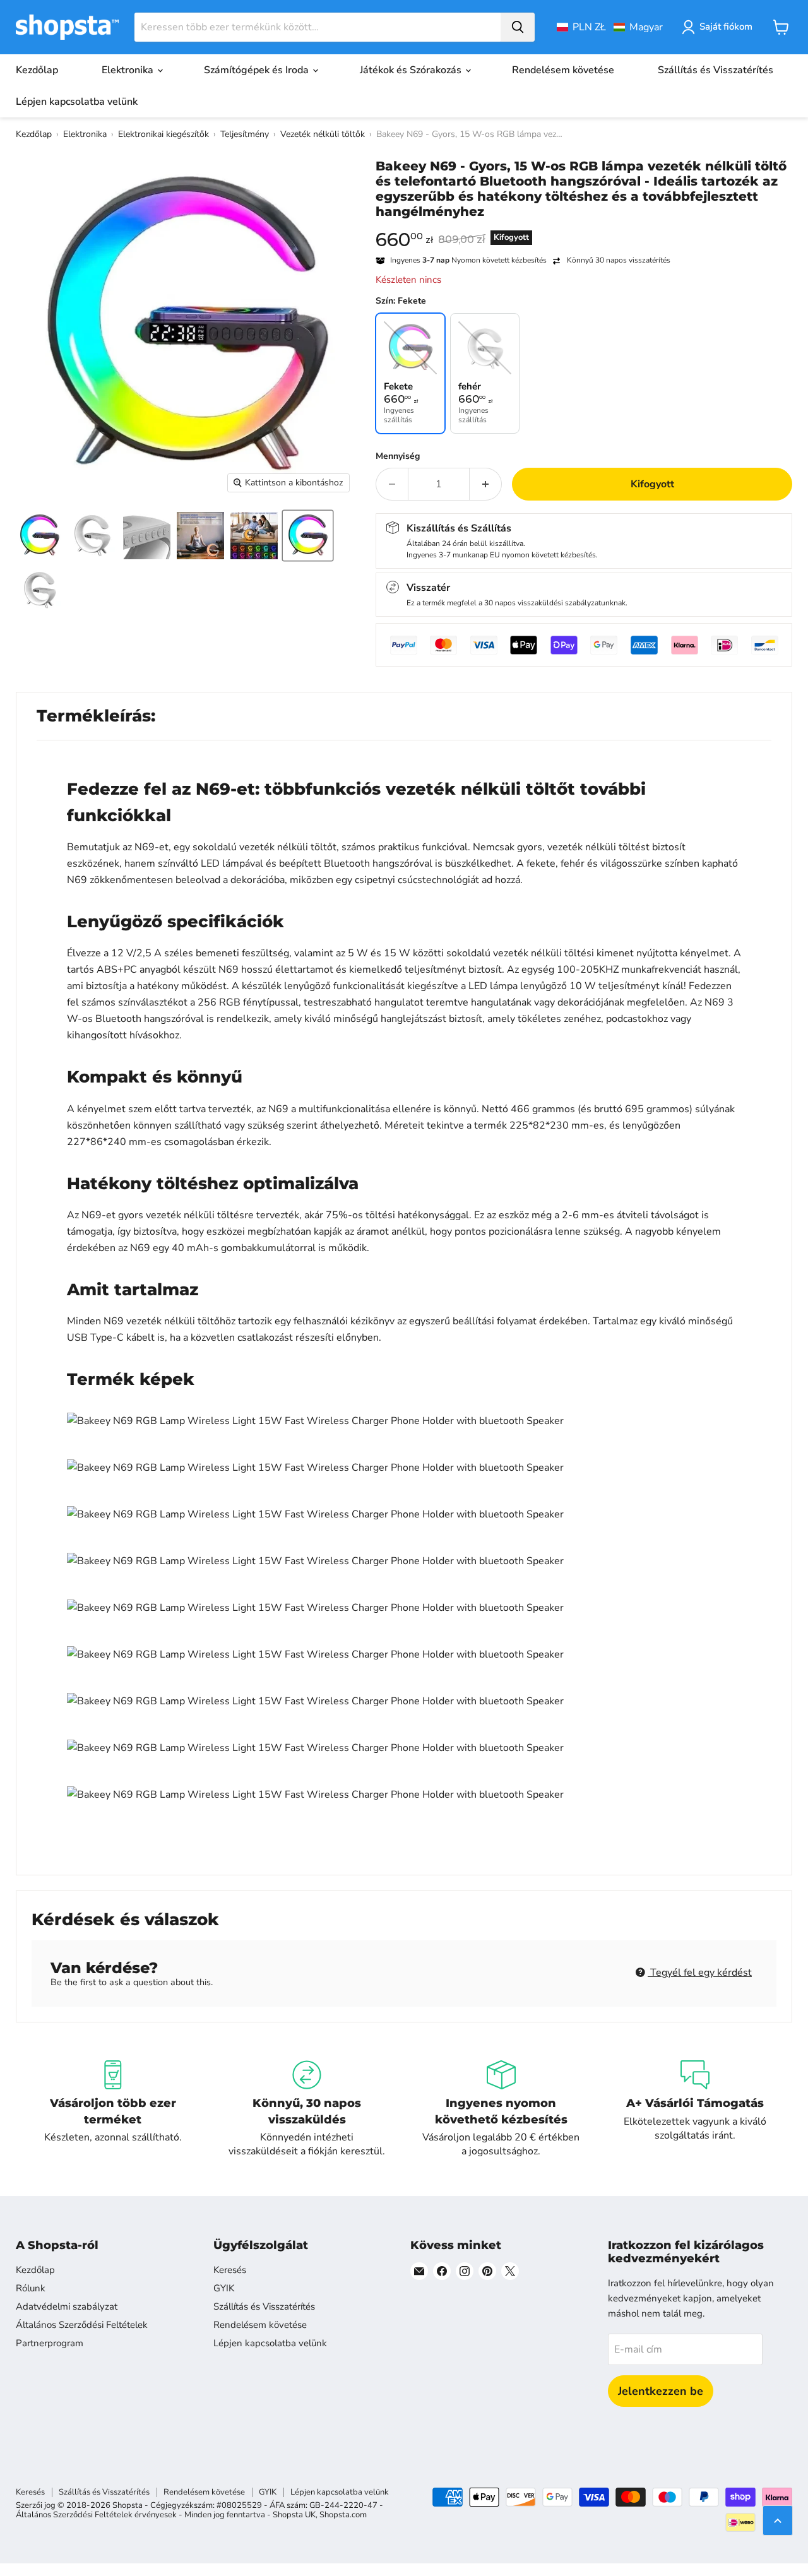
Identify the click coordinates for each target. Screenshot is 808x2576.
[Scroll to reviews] (584, 227)
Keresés (230, 2270)
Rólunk (31, 2288)
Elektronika (129, 70)
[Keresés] (518, 27)
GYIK (224, 2288)
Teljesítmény (245, 134)
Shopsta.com (343, 2515)
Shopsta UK (294, 2515)
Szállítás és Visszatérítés (716, 70)
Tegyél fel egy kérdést (700, 1973)
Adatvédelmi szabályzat (67, 2306)
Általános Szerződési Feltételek (82, 2325)
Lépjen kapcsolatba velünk (77, 102)
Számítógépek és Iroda (258, 70)
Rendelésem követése (563, 70)
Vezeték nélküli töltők (323, 134)
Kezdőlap (37, 70)
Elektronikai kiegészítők (163, 134)
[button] (610, 27)
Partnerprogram (50, 2343)
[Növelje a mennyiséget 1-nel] (486, 484)
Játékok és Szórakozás (412, 70)
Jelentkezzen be (661, 2391)
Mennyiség (398, 456)
